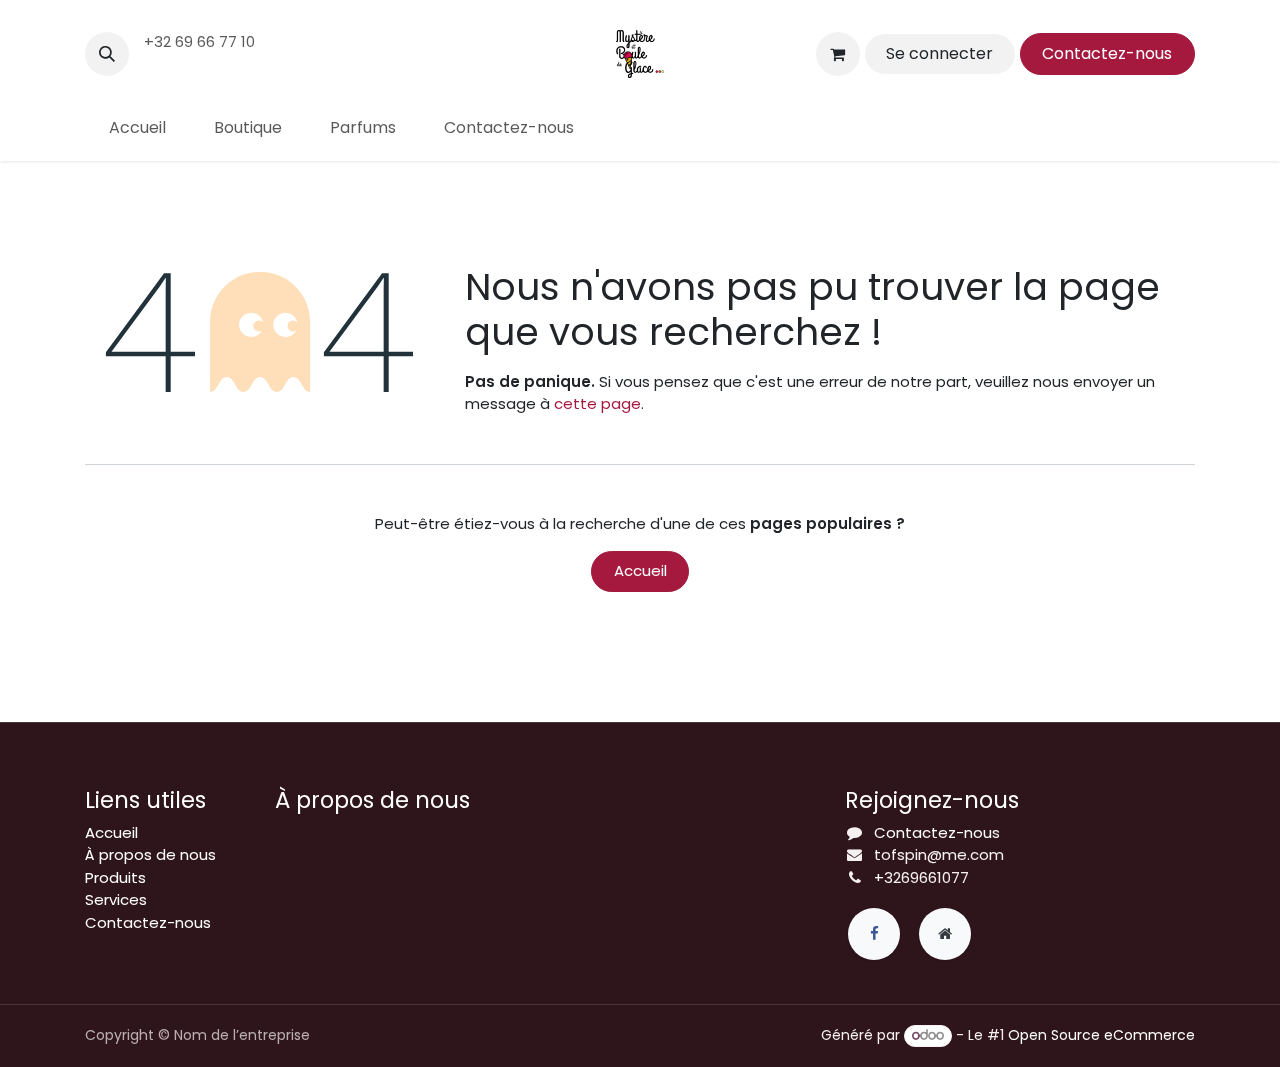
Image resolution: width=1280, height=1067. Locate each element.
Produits (115, 877)
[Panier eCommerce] (838, 54)
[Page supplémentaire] (945, 934)
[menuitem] (137, 128)
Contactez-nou (933, 832)
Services (116, 899)
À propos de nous (150, 854)
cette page (597, 403)
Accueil (640, 570)
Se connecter (939, 53)
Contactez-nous (1107, 53)
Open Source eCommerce (1101, 1035)
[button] (107, 54)
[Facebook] (874, 934)
